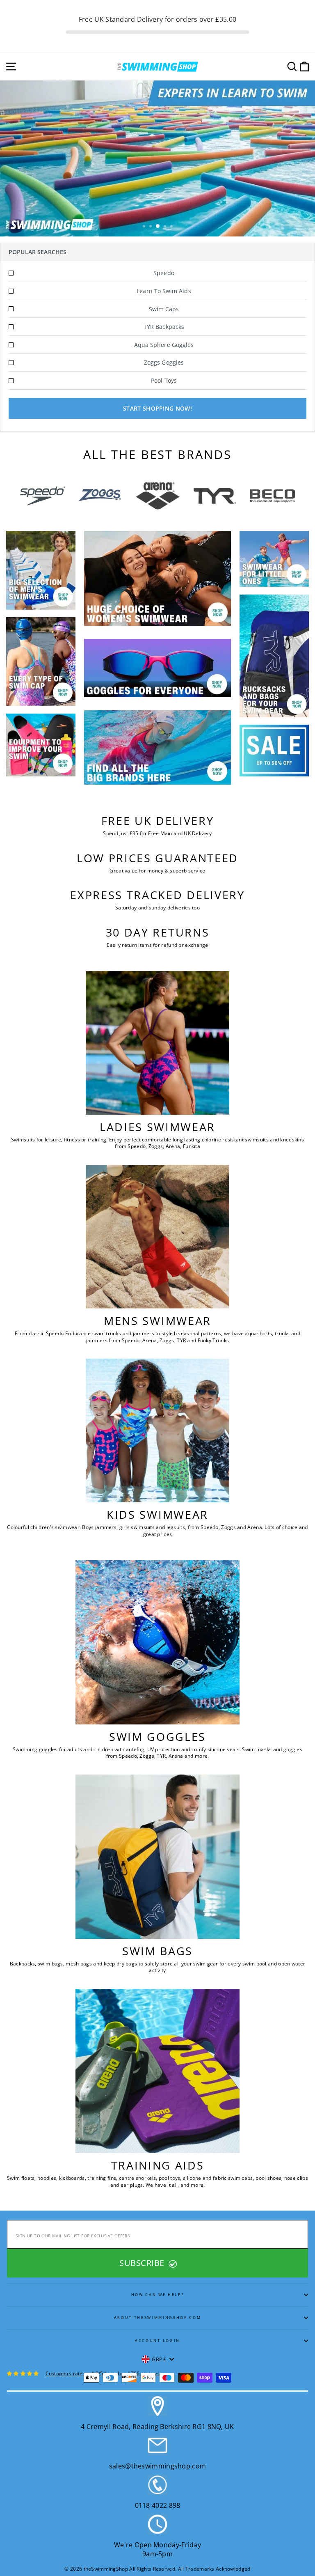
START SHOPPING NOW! (157, 408)
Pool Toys (164, 380)
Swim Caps (164, 309)
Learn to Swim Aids (164, 291)
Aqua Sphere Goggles (164, 345)
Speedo (164, 273)
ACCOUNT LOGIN (157, 2341)
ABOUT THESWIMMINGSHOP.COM (158, 2318)
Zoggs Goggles (164, 362)
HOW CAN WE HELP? (158, 2295)
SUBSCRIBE (143, 2263)
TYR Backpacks (164, 327)
